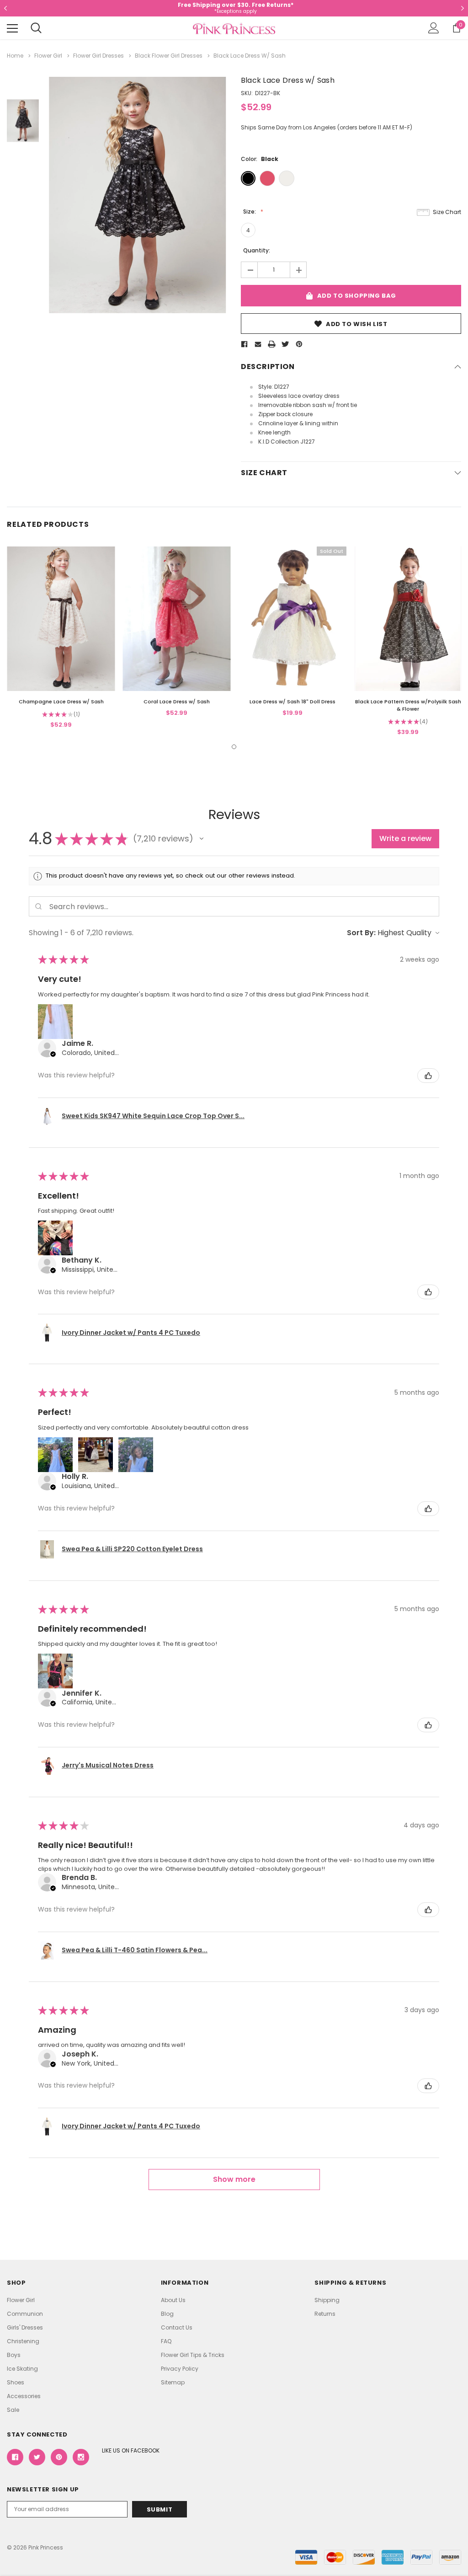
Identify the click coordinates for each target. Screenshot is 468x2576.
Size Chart (447, 212)
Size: (250, 212)
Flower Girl (21, 2300)
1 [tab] (234, 747)
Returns (325, 2314)
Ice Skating (22, 2369)
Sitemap (173, 2382)
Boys (14, 2355)
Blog (167, 2314)
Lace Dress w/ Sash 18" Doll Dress (292, 702)
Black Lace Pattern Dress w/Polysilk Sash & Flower (408, 705)
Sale (13, 2410)
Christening (23, 2341)
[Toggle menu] (12, 28)
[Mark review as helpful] (428, 1076)
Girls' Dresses (25, 2327)
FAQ (166, 2341)
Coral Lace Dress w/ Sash (177, 702)
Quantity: (257, 250)
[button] (202, 839)
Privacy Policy (180, 2369)
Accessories (24, 2396)
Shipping (327, 2300)
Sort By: (361, 933)
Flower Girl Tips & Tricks (193, 2355)
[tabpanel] (61, 638)
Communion (25, 2314)
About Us (173, 2300)
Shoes (16, 2382)
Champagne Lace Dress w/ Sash (61, 702)
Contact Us (177, 2327)
